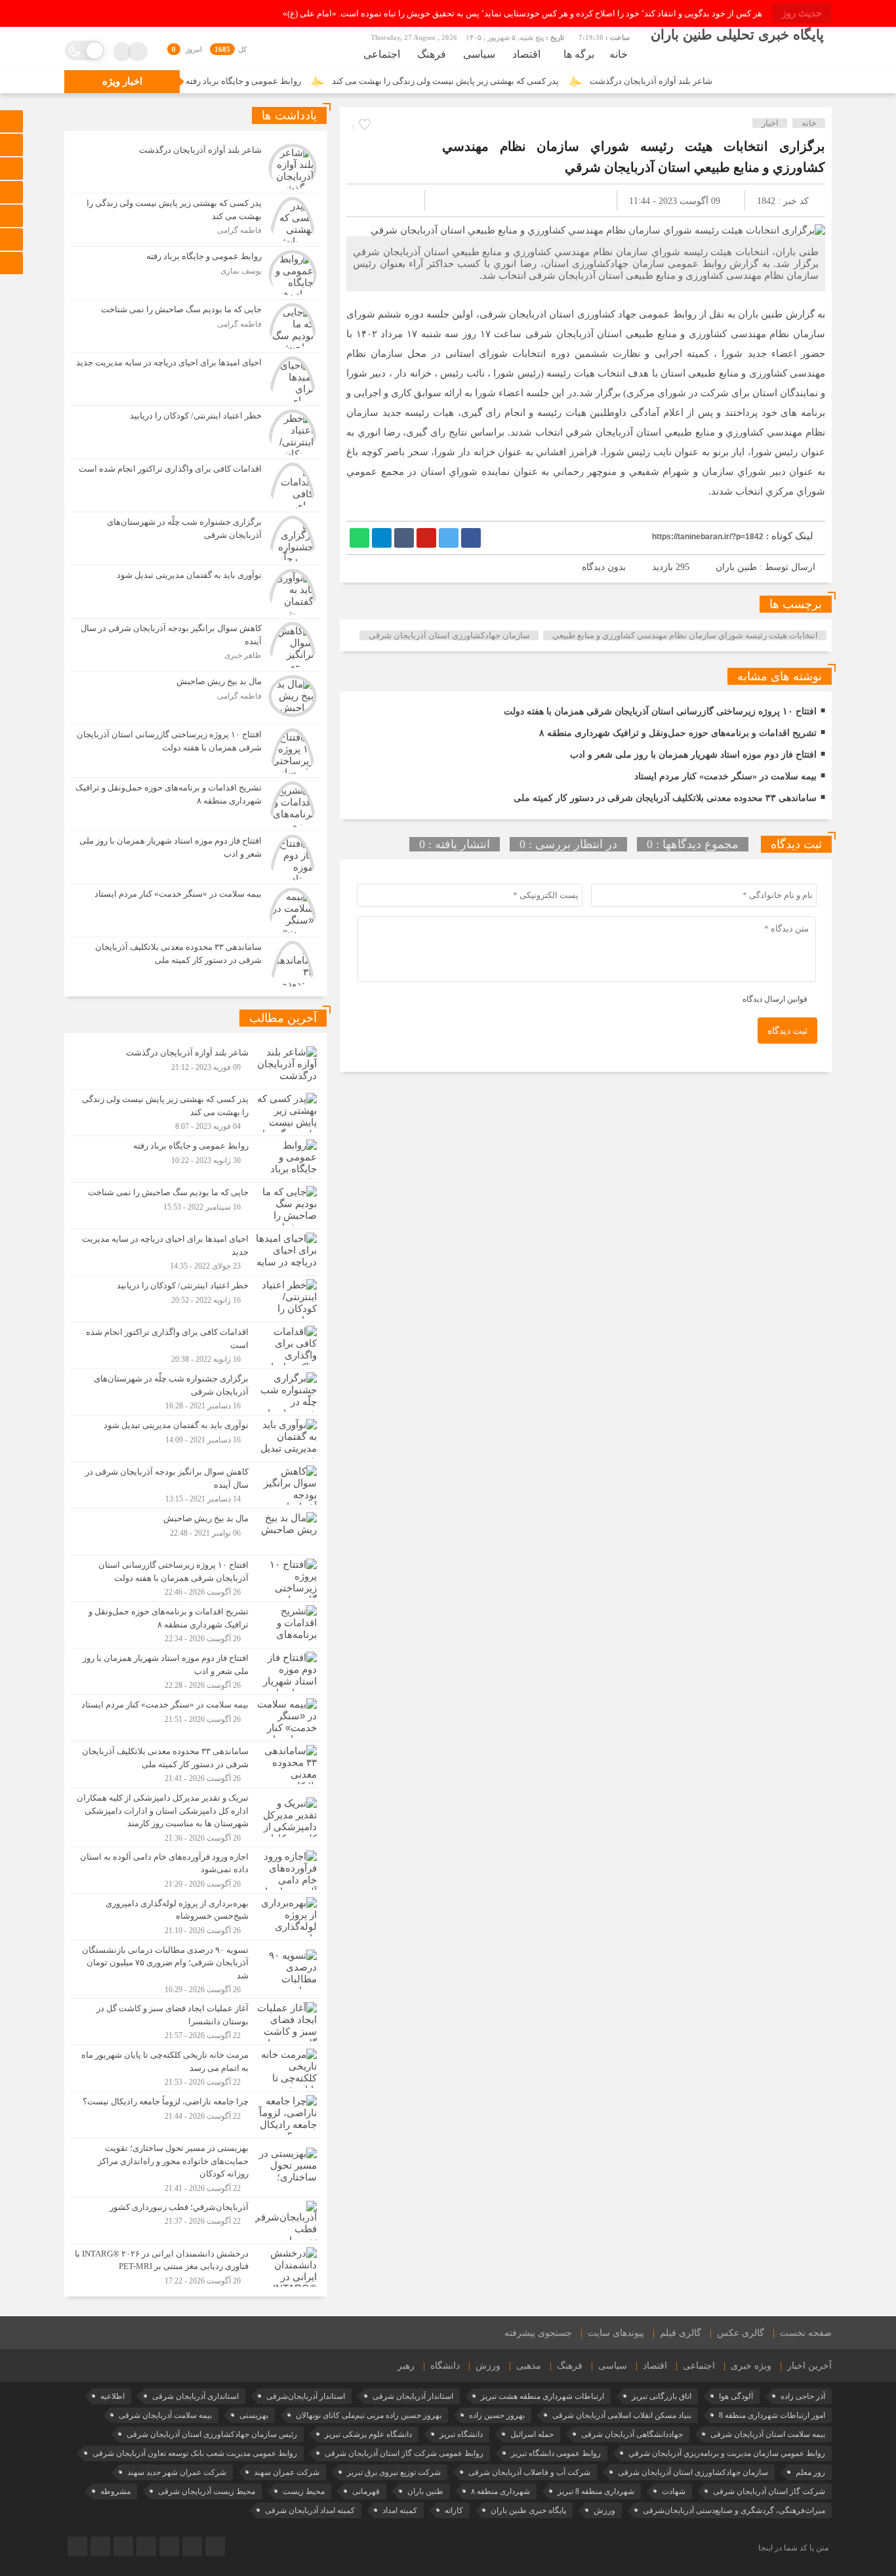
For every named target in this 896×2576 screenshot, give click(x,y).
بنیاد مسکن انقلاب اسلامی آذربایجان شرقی (622, 2415)
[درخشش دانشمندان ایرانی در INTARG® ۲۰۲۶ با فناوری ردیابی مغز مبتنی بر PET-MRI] (195, 2265)
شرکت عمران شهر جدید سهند (177, 2472)
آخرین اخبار (809, 2366)
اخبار (770, 123)
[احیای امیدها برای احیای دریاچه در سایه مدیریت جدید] (195, 379)
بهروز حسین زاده (497, 2415)
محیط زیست (304, 2491)
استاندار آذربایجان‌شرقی (306, 2396)
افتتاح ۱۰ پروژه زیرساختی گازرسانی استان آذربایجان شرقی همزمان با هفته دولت (660, 711)
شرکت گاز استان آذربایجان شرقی (769, 2491)
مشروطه (115, 2491)
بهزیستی (254, 2415)
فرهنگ (432, 54)
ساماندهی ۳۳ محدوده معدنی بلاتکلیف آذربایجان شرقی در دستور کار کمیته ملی (665, 798)
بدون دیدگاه (604, 567)
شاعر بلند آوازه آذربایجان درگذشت (726, 81)
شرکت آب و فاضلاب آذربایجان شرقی (529, 2472)
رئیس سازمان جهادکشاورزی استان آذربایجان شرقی (212, 2434)
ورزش (488, 2366)
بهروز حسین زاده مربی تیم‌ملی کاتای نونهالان (369, 2415)
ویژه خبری (751, 2366)
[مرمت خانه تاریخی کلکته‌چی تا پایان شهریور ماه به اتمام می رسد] (195, 2068)
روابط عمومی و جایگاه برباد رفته (318, 81)
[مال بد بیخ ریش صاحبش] (195, 698)
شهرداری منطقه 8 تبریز (596, 2491)
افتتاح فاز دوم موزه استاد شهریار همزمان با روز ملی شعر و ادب (693, 755)
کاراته (454, 2510)
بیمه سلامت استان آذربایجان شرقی (768, 2434)
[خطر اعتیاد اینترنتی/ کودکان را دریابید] (195, 432)
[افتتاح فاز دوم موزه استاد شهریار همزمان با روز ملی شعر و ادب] (195, 857)
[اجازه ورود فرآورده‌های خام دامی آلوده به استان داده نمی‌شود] (195, 1870)
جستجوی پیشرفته (538, 2333)
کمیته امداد (400, 2510)
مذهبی (529, 2366)
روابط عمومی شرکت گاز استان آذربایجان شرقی (404, 2453)
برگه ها (579, 54)
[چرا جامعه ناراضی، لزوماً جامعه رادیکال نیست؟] (195, 2115)
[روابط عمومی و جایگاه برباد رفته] (195, 273)
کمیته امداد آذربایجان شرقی (310, 2510)
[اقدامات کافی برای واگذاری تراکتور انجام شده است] (195, 485)
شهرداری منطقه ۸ (500, 2491)
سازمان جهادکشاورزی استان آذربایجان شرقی (449, 635)
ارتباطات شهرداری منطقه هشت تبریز (542, 2396)
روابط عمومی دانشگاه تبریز (556, 2453)
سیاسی (479, 54)
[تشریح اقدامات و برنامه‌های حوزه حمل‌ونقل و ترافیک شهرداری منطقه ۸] (195, 804)
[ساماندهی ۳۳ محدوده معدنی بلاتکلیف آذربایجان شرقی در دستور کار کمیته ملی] (195, 962)
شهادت (674, 2491)
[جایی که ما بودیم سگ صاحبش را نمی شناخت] (195, 326)
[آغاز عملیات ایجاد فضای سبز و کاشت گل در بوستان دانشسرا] (195, 2022)
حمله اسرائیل (532, 2434)
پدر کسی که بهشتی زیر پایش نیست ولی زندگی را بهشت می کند (520, 81)
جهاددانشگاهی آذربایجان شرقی (632, 2434)
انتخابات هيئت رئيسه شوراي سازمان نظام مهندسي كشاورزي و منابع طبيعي (685, 635)
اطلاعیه (112, 2396)
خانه (619, 54)
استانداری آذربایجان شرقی (195, 2396)
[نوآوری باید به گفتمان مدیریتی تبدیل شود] (195, 592)
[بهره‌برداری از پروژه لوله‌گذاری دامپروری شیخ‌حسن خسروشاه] (195, 1917)
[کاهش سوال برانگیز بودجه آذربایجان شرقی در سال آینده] (195, 645)
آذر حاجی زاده (803, 2396)
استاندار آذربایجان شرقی (413, 2396)
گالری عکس (741, 2333)
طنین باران (736, 567)
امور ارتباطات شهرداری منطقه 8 (772, 2415)
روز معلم (810, 2472)
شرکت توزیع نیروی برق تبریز (394, 2472)
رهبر (406, 2366)
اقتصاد (526, 54)
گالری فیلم (681, 2333)
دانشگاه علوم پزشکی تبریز (368, 2434)
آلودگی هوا (736, 2396)
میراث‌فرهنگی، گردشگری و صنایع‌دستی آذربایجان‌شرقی (734, 2510)
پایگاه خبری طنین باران (528, 2510)
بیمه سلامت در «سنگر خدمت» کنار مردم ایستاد (725, 776)
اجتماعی (382, 54)
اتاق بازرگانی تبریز (662, 2396)
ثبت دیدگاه (787, 1031)
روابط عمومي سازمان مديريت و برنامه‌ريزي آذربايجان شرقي (727, 2453)
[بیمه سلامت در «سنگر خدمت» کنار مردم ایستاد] (195, 910)
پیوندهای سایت (616, 2333)
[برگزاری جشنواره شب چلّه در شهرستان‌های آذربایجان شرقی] (195, 539)
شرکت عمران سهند (287, 2472)
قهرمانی (366, 2491)
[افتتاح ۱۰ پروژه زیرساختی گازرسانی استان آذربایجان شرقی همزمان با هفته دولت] (195, 751)
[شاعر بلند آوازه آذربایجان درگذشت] (195, 167)
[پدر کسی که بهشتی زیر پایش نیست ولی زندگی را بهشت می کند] (195, 220)
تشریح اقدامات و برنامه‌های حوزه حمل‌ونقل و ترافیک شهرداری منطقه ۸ (678, 733)
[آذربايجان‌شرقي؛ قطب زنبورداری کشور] (195, 2220)
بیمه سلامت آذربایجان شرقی (165, 2415)
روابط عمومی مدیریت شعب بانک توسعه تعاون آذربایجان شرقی (195, 2453)
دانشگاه (445, 2366)
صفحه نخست (806, 2333)
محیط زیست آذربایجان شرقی (207, 2491)
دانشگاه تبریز (461, 2434)
